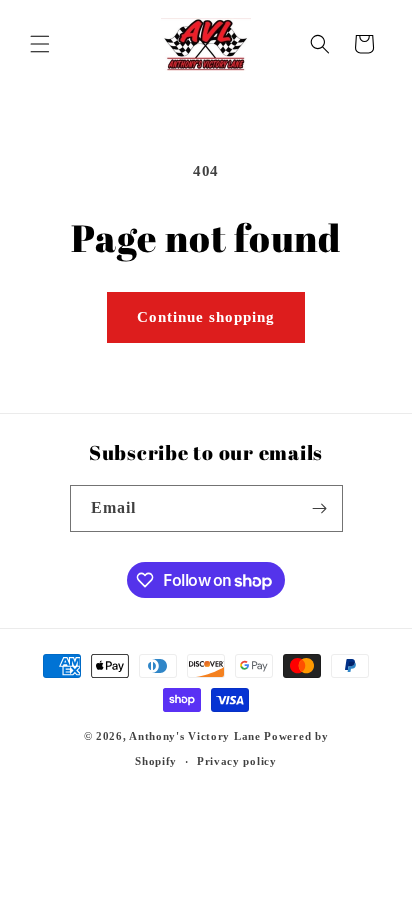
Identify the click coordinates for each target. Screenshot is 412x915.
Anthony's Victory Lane (194, 736)
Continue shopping (206, 317)
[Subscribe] (320, 508)
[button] (40, 44)
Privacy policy (237, 761)
